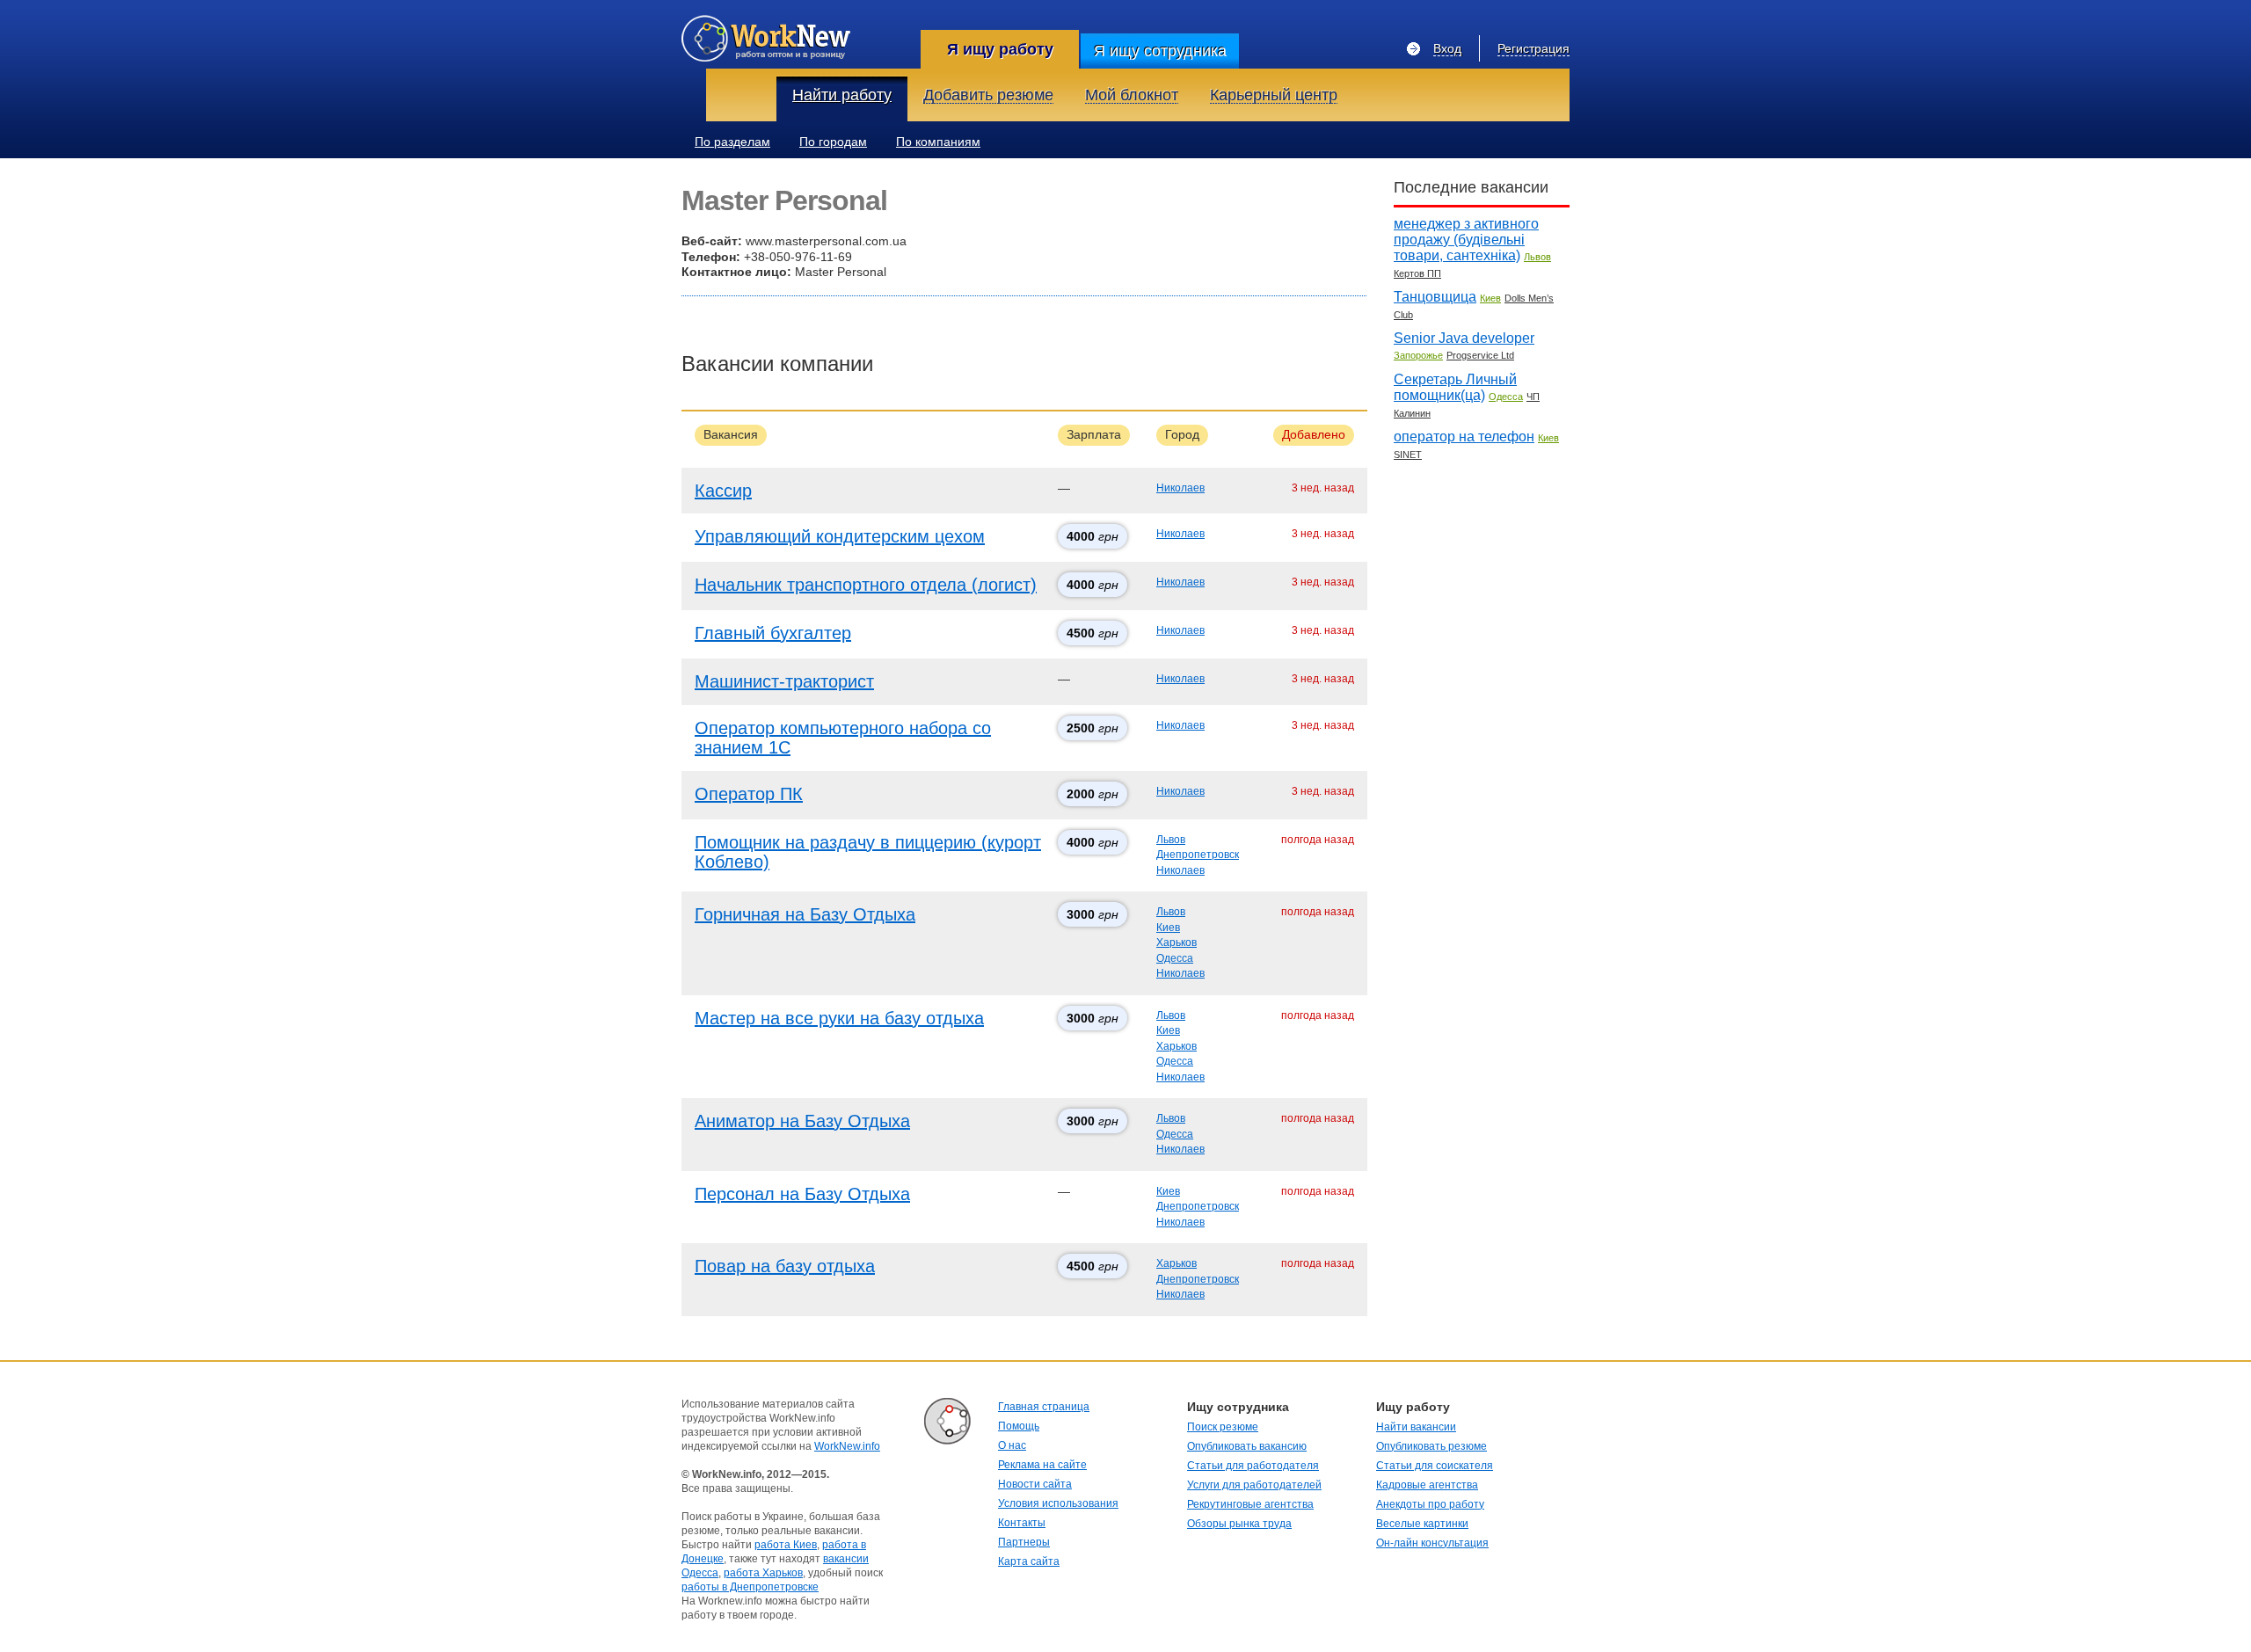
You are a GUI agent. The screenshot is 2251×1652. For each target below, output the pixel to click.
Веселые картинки (1422, 1524)
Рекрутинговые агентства (1250, 1504)
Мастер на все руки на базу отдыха (839, 1018)
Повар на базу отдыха (785, 1266)
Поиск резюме (1223, 1427)
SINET (1408, 455)
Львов (1171, 840)
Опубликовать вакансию (1247, 1446)
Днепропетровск (1198, 855)
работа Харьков (763, 1573)
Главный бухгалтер (773, 633)
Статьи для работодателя (1253, 1466)
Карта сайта (1029, 1561)
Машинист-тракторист (784, 681)
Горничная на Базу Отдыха (805, 914)
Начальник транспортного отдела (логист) (866, 585)
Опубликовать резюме (1431, 1446)
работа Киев (786, 1545)
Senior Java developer (1464, 338)
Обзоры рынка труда (1239, 1524)
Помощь (1019, 1426)
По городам (833, 142)
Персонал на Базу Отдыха (802, 1194)
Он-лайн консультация (1432, 1543)
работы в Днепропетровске (750, 1587)
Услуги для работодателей (1254, 1485)
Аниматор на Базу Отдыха (802, 1121)
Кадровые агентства (1427, 1485)
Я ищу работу (1000, 49)
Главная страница (1044, 1407)
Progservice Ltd (1480, 355)
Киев (1168, 928)
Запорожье (1418, 355)
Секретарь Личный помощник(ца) (1455, 387)
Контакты (1022, 1523)
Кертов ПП (1417, 273)
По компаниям (938, 142)
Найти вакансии (1416, 1427)
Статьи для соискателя (1435, 1466)
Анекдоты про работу (1430, 1504)
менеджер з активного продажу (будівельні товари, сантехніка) (1466, 240)
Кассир (723, 491)
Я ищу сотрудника (1160, 51)
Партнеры (1024, 1542)
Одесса (1175, 958)
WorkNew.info (847, 1446)
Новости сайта (1035, 1484)
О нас (1012, 1445)
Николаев (1180, 488)
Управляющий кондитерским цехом (840, 536)
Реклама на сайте (1042, 1465)
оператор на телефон (1464, 437)
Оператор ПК (749, 794)
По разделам (732, 142)
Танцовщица (1435, 297)
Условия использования (1058, 1503)
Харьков (1176, 942)
